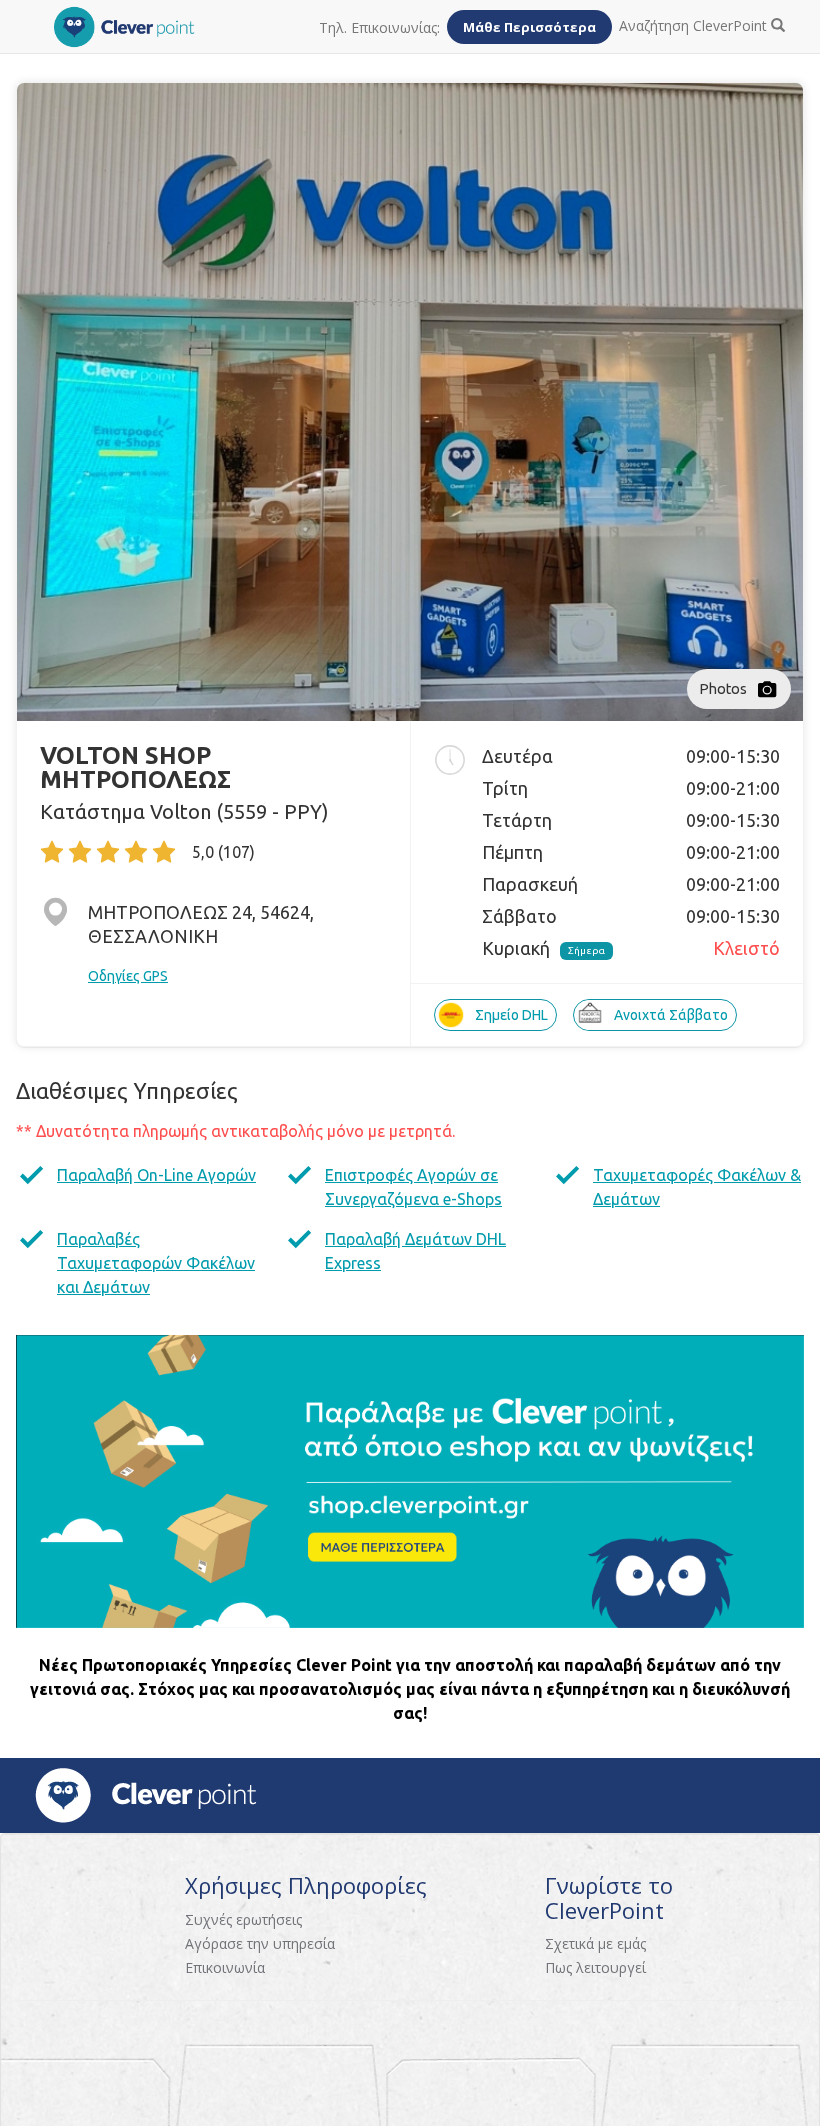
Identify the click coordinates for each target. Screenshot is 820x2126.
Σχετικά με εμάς (595, 1943)
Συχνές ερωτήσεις (243, 1919)
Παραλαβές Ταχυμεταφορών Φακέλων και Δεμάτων (156, 1263)
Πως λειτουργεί (595, 1967)
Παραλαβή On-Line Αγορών (156, 1175)
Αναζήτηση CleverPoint (695, 25)
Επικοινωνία (225, 1967)
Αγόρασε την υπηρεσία (260, 1943)
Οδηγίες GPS (128, 976)
